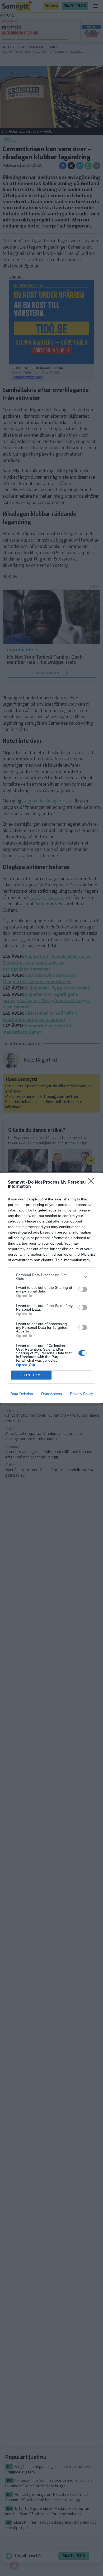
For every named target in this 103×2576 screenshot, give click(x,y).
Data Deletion (22, 1394)
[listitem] (51, 1277)
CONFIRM (31, 1375)
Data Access (51, 1394)
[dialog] (51, 1288)
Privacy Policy (81, 1394)
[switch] (83, 1289)
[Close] (93, 1183)
